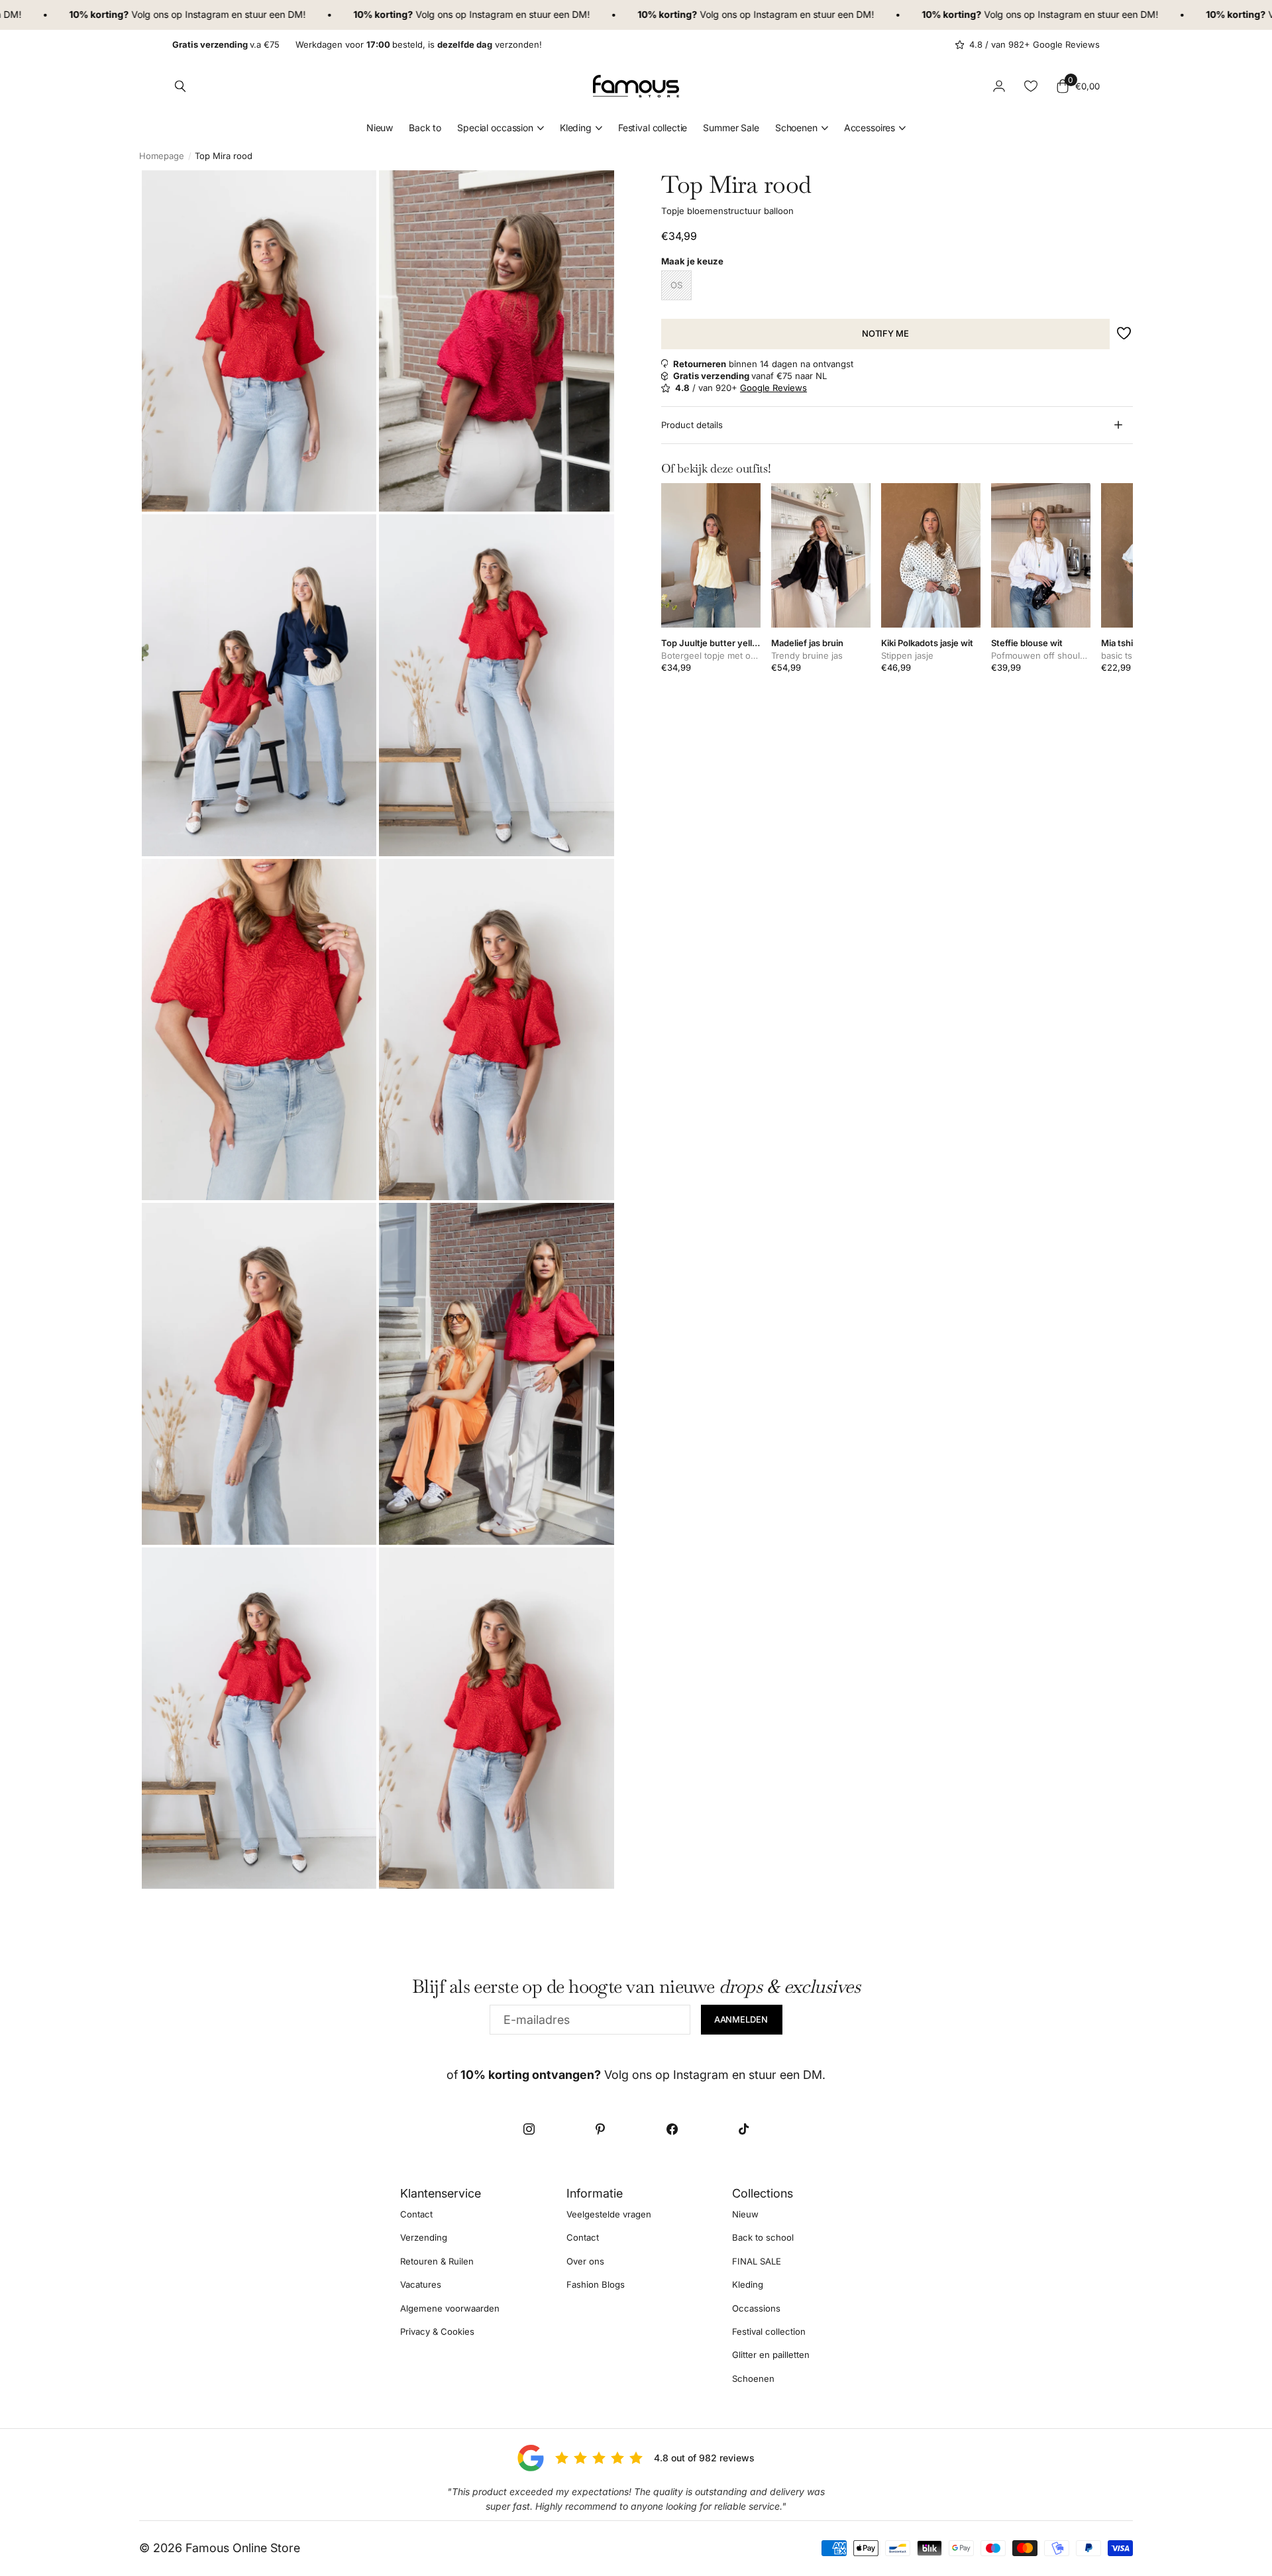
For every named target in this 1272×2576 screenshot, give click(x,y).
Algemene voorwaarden (450, 2308)
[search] (180, 86)
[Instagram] (529, 2129)
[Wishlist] (1031, 86)
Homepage (162, 156)
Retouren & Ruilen (437, 2261)
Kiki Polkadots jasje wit (927, 643)
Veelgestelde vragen (609, 2214)
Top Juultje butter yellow (711, 643)
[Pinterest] (600, 2129)
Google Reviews (773, 388)
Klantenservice (441, 2193)
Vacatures (421, 2284)
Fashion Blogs (596, 2284)
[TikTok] (743, 2129)
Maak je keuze (692, 261)
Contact (416, 2214)
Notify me (885, 333)
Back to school (763, 2237)
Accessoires (870, 128)
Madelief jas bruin (807, 643)
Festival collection (769, 2331)
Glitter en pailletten (771, 2355)
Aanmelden (742, 2019)
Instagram (158, 14)
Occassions (756, 2308)
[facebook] (672, 2129)
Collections (763, 2193)
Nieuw (380, 128)
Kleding (576, 128)
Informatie (595, 2193)
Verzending (424, 2237)
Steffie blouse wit (1027, 643)
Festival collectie (653, 128)
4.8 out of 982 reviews (704, 2458)
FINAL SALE (757, 2261)
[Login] (999, 86)
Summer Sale (731, 128)
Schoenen (796, 128)
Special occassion (495, 128)
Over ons (585, 2261)
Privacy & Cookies (437, 2331)
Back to (425, 128)
